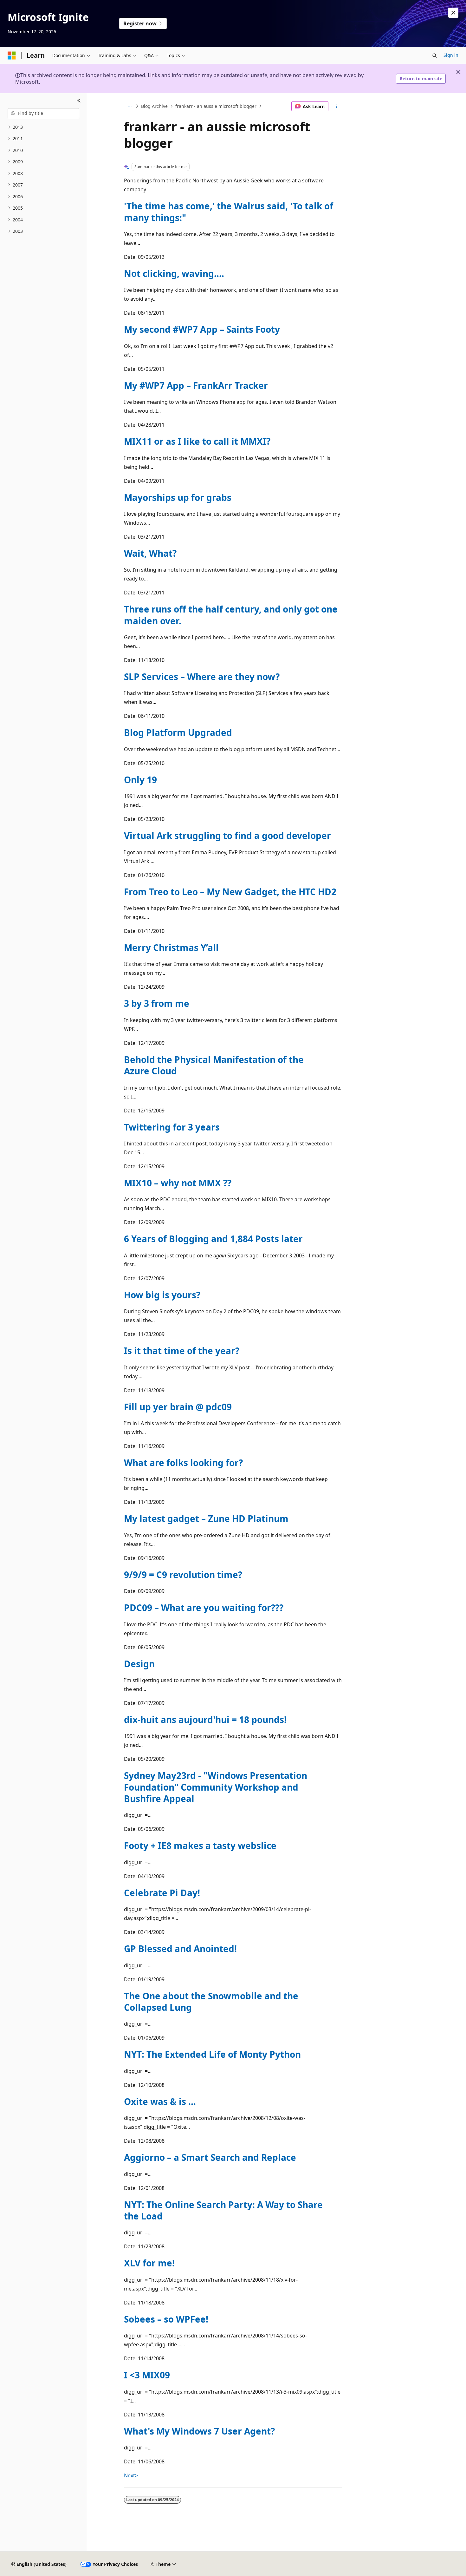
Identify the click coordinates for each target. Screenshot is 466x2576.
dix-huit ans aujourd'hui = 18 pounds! (205, 1720)
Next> (131, 2475)
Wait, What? (150, 553)
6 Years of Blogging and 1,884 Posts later (213, 1239)
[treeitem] (43, 127)
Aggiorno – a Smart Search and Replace (210, 2157)
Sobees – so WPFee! (166, 2319)
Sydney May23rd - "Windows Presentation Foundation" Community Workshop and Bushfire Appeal (216, 1787)
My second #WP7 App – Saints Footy (202, 329)
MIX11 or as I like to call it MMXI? (197, 441)
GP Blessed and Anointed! (180, 1949)
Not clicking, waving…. (174, 273)
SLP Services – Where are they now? (202, 677)
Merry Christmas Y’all (171, 947)
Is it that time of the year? (182, 1351)
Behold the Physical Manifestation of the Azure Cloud (214, 1065)
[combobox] (43, 113)
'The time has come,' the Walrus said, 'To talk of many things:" (229, 212)
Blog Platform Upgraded (178, 732)
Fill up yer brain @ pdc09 (178, 1407)
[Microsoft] (12, 56)
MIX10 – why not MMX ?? (178, 1183)
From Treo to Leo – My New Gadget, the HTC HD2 (230, 892)
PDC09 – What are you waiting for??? (204, 1608)
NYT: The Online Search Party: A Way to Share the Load (223, 2210)
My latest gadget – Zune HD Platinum (206, 1518)
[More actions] (337, 106)
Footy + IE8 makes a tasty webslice (200, 1845)
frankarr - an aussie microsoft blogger (216, 106)
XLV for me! (149, 2263)
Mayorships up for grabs (178, 497)
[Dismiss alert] (453, 13)
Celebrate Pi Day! (162, 1893)
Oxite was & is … (160, 2101)
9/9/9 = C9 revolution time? (183, 1575)
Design (139, 1664)
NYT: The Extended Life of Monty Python (212, 2054)
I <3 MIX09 (147, 2375)
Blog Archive (154, 106)
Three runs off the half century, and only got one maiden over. (231, 615)
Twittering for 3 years (172, 1127)
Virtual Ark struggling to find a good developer (227, 836)
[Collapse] (79, 101)
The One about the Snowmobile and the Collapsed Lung (211, 2002)
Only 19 (140, 780)
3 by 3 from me (157, 1003)
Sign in (451, 55)
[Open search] (435, 56)
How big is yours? (162, 1295)
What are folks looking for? (183, 1463)
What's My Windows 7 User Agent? (199, 2431)
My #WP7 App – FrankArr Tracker (196, 385)
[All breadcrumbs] (129, 106)
